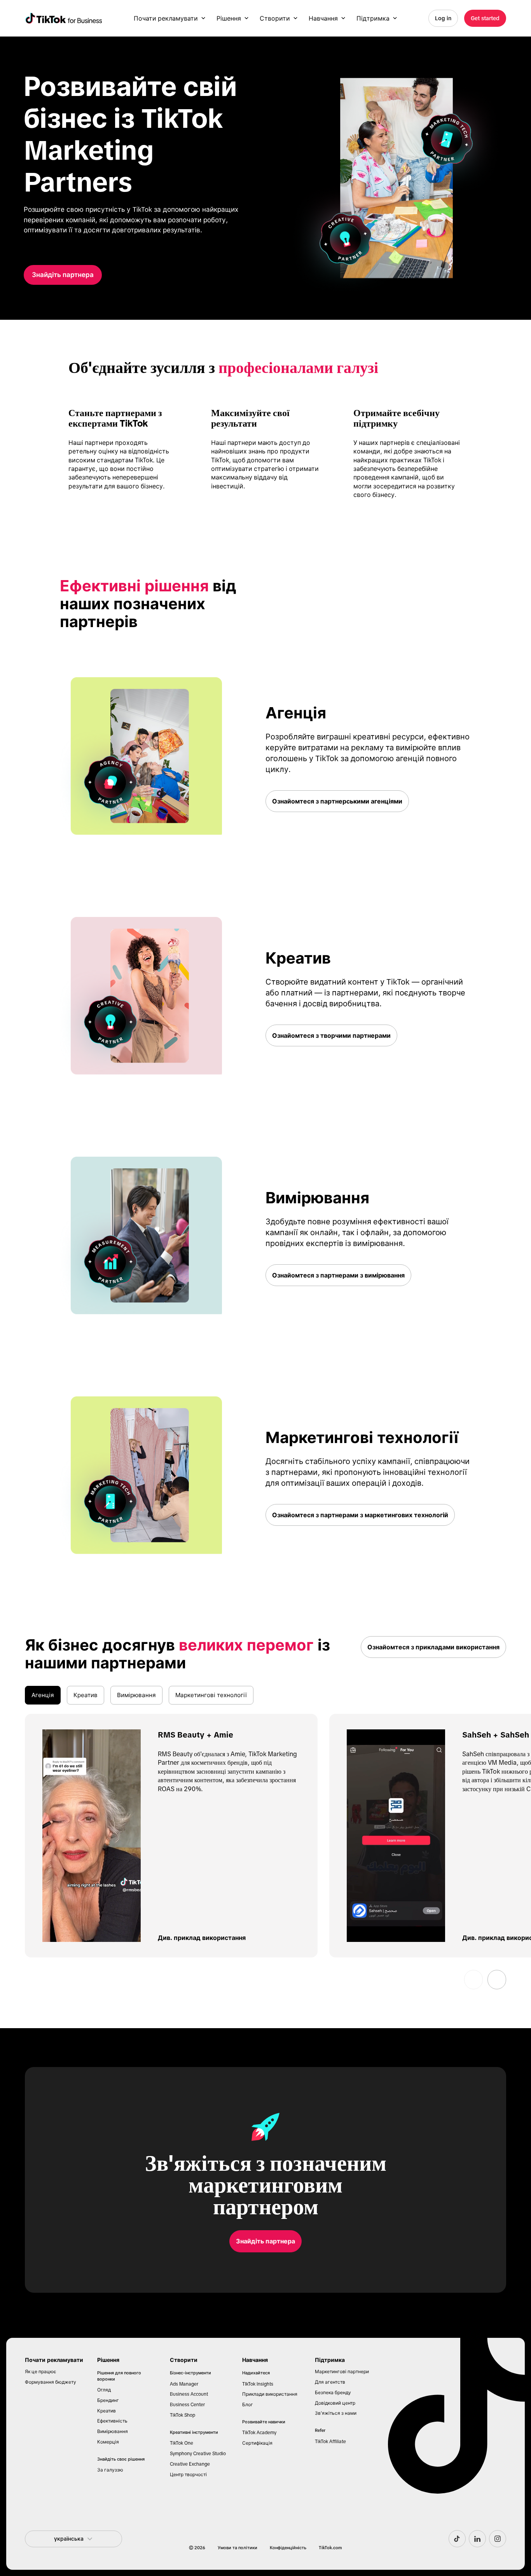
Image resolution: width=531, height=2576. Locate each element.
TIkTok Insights (258, 2384)
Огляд (104, 2390)
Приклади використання (270, 2394)
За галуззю (110, 2470)
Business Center (187, 2405)
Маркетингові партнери (342, 2372)
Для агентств (330, 2382)
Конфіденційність (288, 2548)
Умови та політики (238, 2548)
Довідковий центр (335, 2403)
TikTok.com (330, 2548)
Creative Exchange (190, 2464)
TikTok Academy (259, 2433)
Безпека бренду (333, 2393)
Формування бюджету (51, 2382)
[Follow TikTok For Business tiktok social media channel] (457, 2539)
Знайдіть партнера (63, 275)
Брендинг (108, 2400)
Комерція (108, 2442)
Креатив (107, 2411)
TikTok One (182, 2443)
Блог (248, 2405)
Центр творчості (188, 2475)
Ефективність (112, 2421)
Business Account (189, 2394)
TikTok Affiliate (330, 2442)
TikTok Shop (183, 2415)
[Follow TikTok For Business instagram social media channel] (498, 2539)
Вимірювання (113, 2431)
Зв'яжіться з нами (336, 2413)
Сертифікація (257, 2443)
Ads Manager (184, 2384)
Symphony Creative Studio (198, 2454)
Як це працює (40, 2372)
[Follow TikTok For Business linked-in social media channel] (477, 2539)
